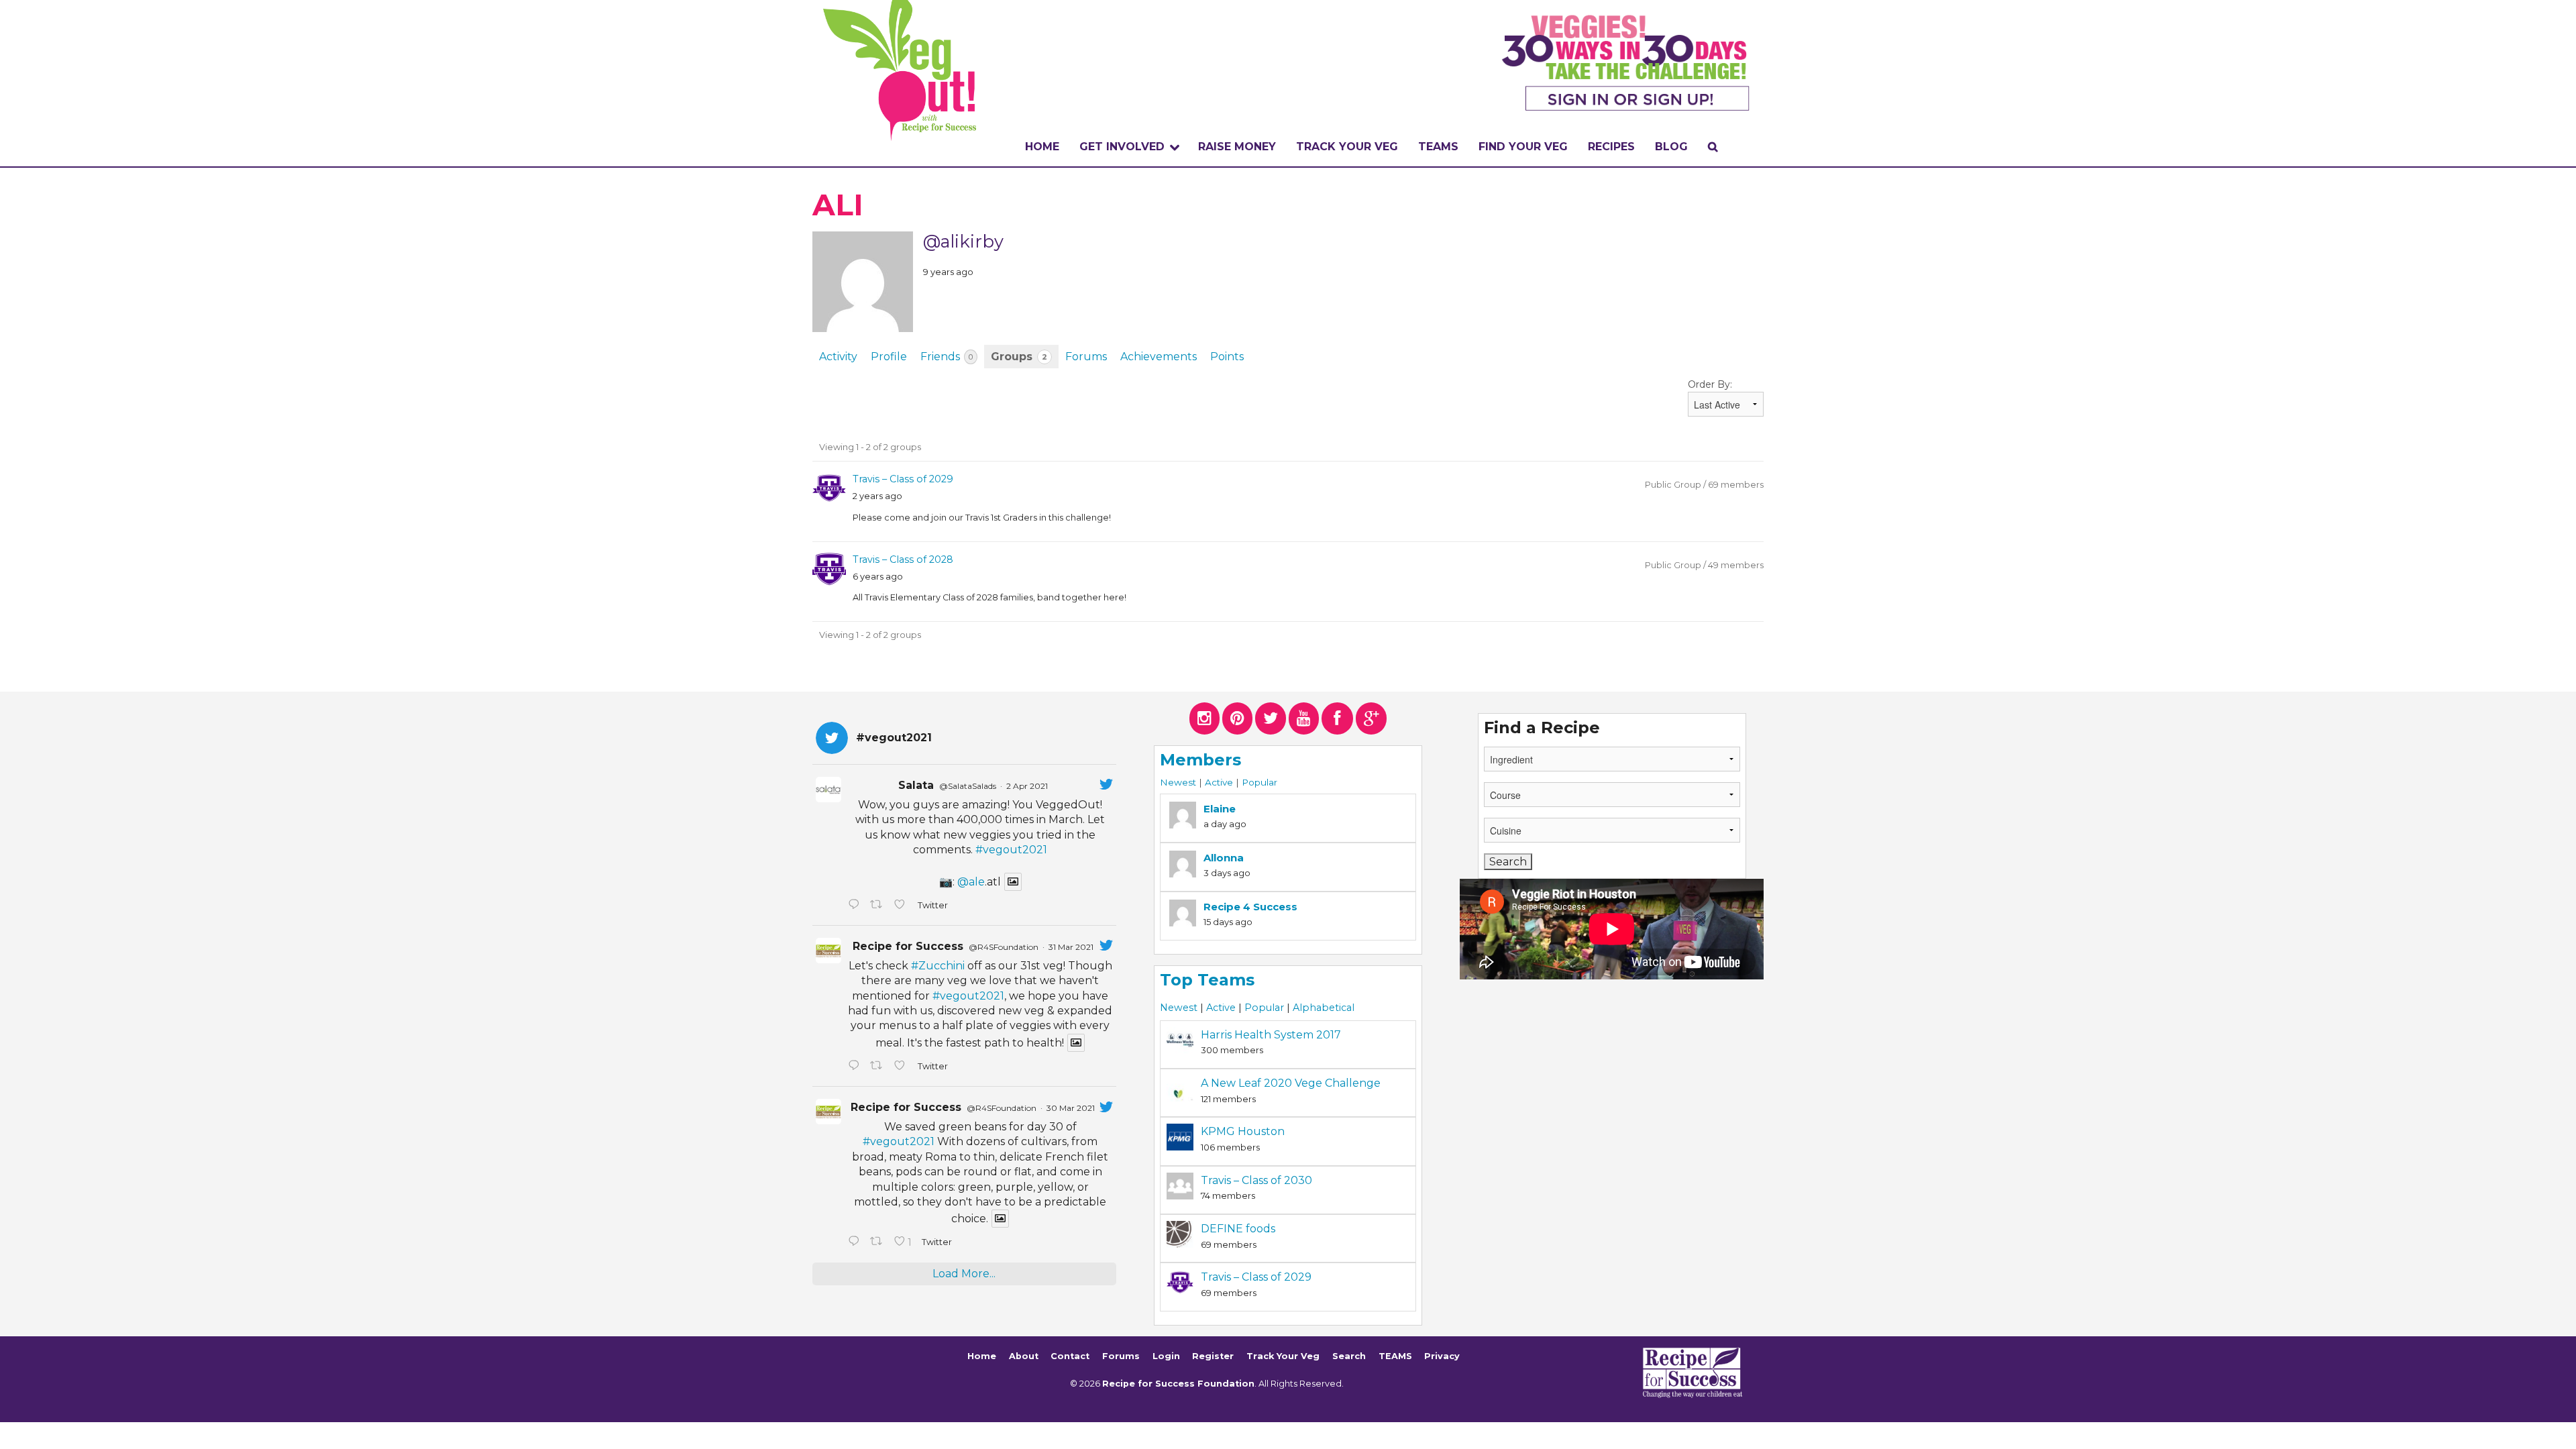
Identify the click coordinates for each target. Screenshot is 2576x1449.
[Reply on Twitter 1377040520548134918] (856, 1242)
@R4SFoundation (1004, 947)
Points (1227, 357)
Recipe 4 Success (1250, 907)
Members (1200, 760)
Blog (1671, 147)
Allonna (1224, 858)
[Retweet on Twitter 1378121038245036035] (879, 906)
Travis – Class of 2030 (1256, 1180)
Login (1166, 1356)
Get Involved (1122, 147)
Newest (1178, 782)
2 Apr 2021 (1027, 786)
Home (1042, 147)
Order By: (1710, 384)
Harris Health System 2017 (1271, 1035)
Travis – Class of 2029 (903, 479)
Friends (947, 357)
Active (1219, 782)
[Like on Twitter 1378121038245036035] (902, 906)
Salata (916, 785)
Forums (1086, 357)
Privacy (1442, 1356)
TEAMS (1438, 147)
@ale (971, 882)
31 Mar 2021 (1071, 947)
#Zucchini (938, 966)
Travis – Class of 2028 (903, 559)
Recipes (1611, 147)
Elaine (1220, 809)
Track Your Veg (1283, 1356)
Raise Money (1237, 147)
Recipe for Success (908, 946)
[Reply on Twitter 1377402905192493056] (856, 1067)
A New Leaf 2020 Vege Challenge (1291, 1083)
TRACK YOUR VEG (1347, 147)
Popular (1259, 782)
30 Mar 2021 (1071, 1108)
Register (1213, 1356)
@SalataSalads (968, 786)
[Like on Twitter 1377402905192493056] (902, 1067)
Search (1349, 1356)
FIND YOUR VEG (1523, 147)
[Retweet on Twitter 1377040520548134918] (879, 1242)
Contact (1070, 1356)
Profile (889, 357)
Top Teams (1207, 980)
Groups (1019, 357)
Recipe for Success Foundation (1178, 1384)
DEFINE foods (1238, 1229)
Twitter (932, 905)
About (1024, 1356)
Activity (838, 357)
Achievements (1159, 357)
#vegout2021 (1011, 850)
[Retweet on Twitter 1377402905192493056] (879, 1067)
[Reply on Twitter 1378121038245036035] (856, 906)
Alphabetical (1324, 1008)
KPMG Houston (1243, 1131)
